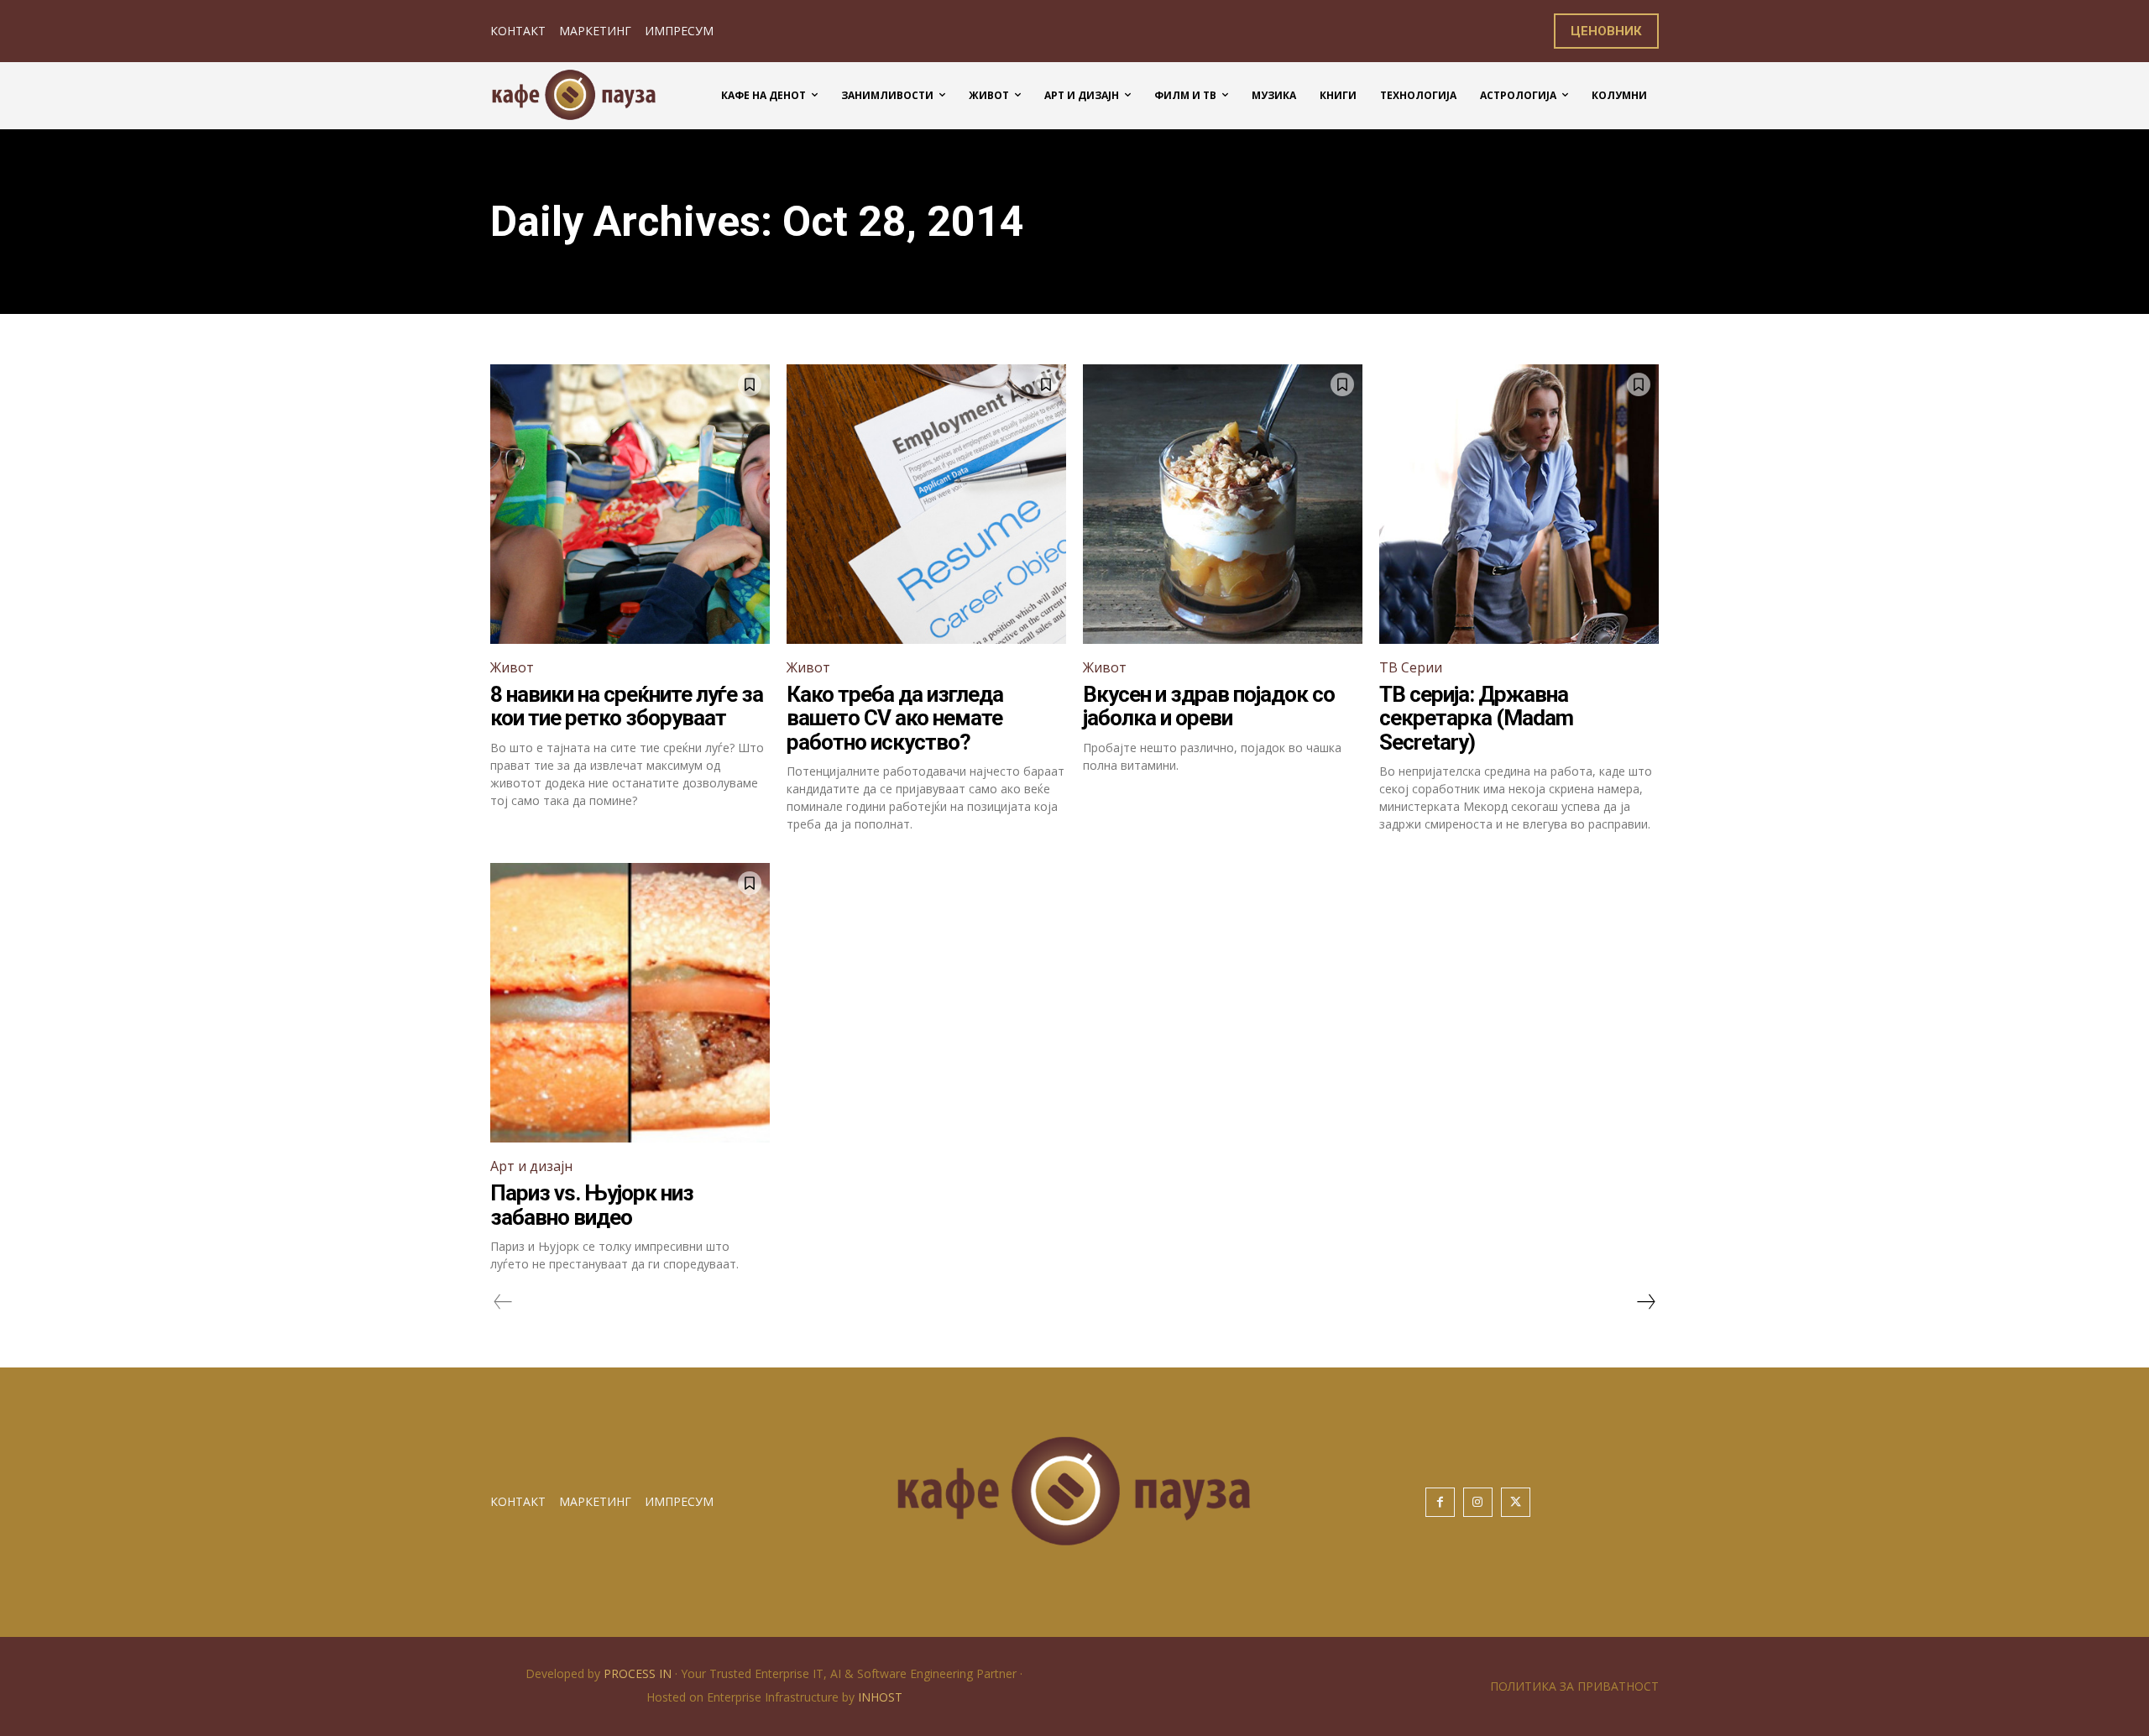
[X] (1516, 1502)
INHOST (880, 1697)
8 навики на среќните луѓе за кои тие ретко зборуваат (627, 706)
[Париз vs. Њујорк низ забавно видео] (630, 1003)
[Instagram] (1478, 1502)
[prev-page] (503, 1302)
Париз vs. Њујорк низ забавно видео (592, 1205)
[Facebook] (1440, 1502)
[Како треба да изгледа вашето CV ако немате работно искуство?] (926, 504)
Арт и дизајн (531, 1166)
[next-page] (1645, 1302)
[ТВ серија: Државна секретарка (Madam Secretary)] (1519, 504)
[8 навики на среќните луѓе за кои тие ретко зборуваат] (630, 504)
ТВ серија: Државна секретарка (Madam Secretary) (1476, 718)
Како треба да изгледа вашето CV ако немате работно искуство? (895, 718)
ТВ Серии (1411, 667)
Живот (512, 667)
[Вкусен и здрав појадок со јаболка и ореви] (1223, 504)
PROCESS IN (639, 1673)
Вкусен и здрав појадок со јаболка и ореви (1209, 706)
